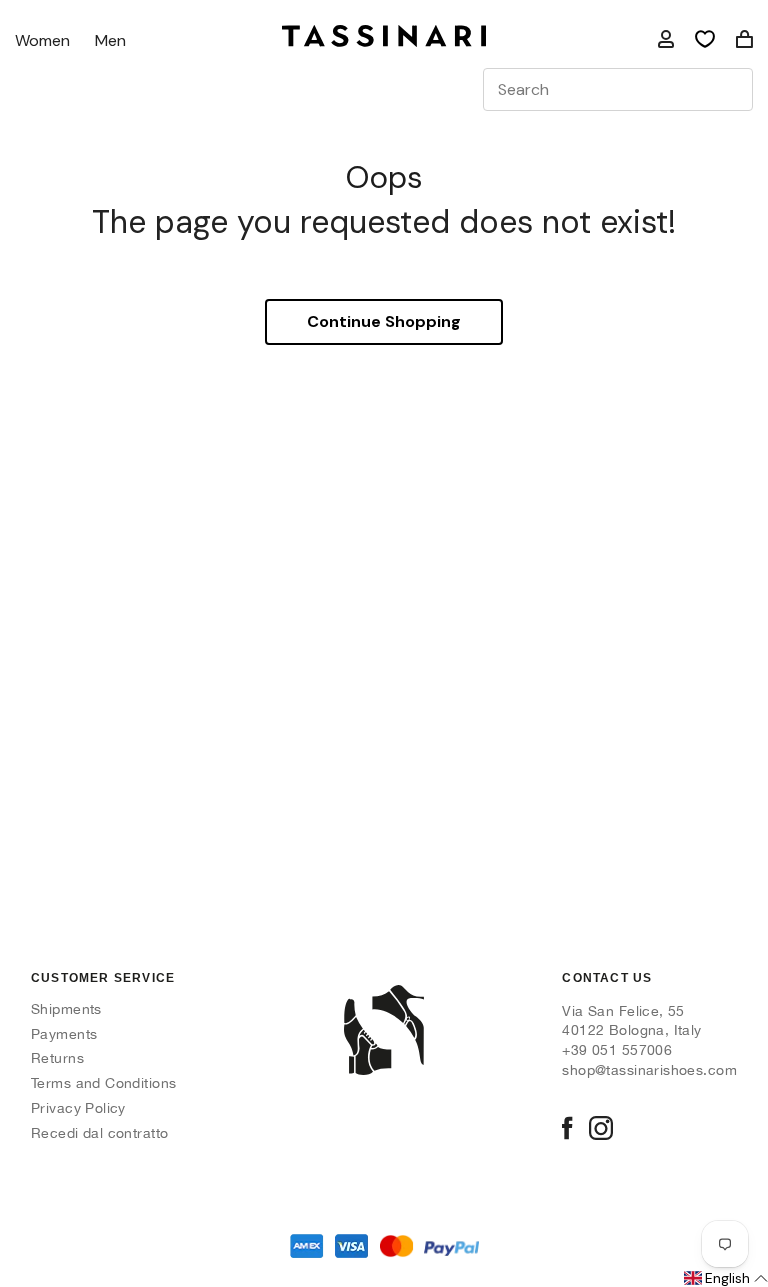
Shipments (66, 1009)
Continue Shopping (384, 321)
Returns (57, 1058)
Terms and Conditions (103, 1083)
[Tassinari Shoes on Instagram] (601, 1130)
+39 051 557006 (617, 1050)
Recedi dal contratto (99, 1133)
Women (42, 41)
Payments (64, 1034)
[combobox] (618, 89)
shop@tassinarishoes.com (649, 1070)
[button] (724, 1279)
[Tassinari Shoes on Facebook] (567, 1130)
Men (110, 41)
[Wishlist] (705, 39)
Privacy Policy (78, 1108)
